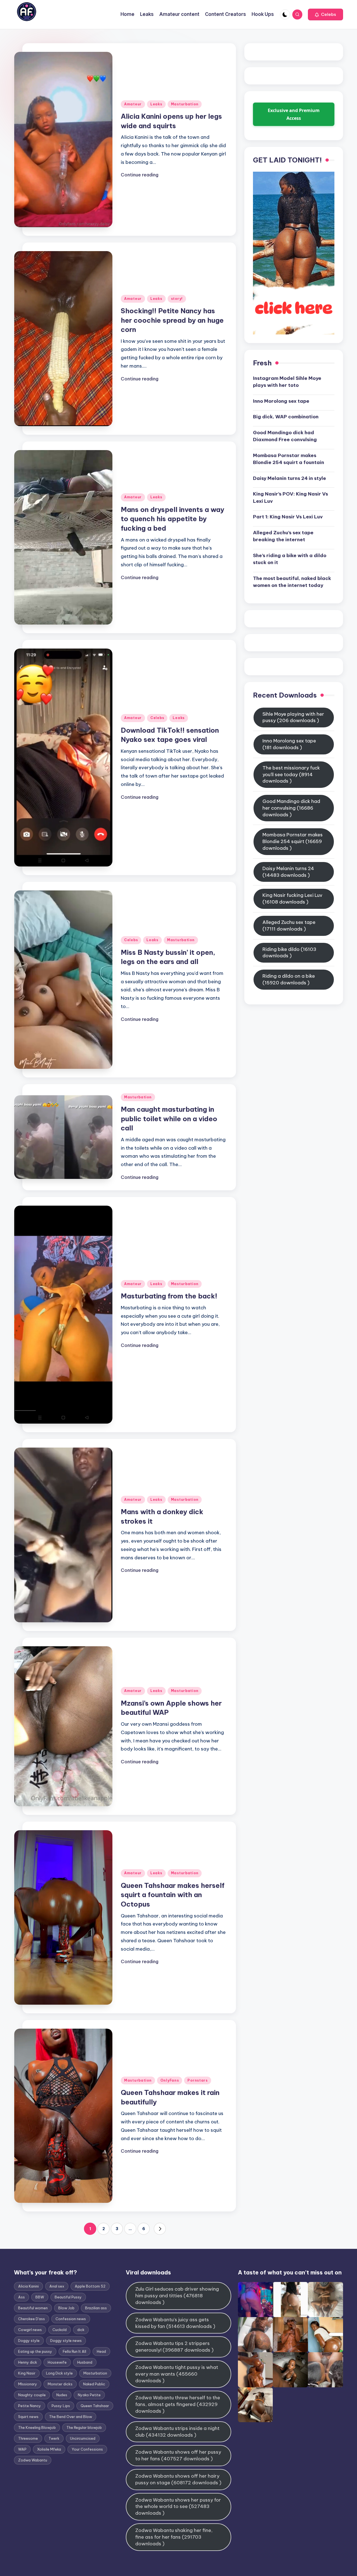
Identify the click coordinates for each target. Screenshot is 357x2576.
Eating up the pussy (35, 2351)
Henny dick (28, 2362)
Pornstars (197, 2080)
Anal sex (57, 2286)
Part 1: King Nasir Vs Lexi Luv (288, 517)
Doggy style (29, 2341)
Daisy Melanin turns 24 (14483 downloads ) (288, 872)
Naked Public (94, 2384)
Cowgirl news (30, 2330)
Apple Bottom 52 (90, 2286)
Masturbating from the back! (169, 1296)
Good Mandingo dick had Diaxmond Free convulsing (285, 436)
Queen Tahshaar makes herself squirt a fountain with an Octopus (173, 1895)
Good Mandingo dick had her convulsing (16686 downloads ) (291, 808)
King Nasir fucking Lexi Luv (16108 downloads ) (292, 899)
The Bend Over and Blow (71, 2417)
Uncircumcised (83, 2438)
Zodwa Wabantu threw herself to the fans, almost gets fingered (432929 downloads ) (178, 2404)
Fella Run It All (74, 2351)
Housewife (57, 2362)
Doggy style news (66, 2341)
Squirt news (28, 2417)
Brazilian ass (96, 2308)
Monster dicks (60, 2384)
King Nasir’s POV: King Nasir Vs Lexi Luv (290, 497)
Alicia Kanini (28, 2286)
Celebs (157, 718)
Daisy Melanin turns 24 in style (290, 478)
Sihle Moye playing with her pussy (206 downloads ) (293, 717)
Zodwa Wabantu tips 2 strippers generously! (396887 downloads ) (174, 2347)
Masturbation (185, 104)
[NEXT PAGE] (160, 2229)
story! (177, 299)
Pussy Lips (61, 2406)
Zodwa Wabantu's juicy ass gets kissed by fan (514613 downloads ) (175, 2323)
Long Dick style (59, 2373)
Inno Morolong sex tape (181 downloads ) (289, 744)
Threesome (28, 2438)
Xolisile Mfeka (49, 2449)
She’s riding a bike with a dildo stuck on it (290, 559)
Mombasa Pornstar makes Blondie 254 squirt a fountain (289, 459)
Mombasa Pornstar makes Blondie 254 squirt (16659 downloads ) (293, 841)
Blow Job (66, 2308)
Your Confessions (87, 2449)
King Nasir (27, 2373)
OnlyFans (170, 2080)
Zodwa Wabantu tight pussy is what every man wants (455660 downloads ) (177, 2374)
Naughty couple (32, 2395)
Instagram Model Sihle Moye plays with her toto (287, 382)
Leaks (156, 104)
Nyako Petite (89, 2395)
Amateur (133, 104)
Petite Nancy (30, 2406)
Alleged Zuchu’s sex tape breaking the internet (283, 536)
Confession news (71, 2319)
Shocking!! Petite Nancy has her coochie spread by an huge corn (172, 320)
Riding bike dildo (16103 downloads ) (289, 953)
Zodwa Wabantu (33, 2460)
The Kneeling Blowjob (37, 2427)
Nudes (62, 2395)
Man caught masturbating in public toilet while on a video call (169, 1119)
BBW (40, 2297)
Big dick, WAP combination (286, 417)
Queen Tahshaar (95, 2406)
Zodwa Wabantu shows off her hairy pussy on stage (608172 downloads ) (178, 2479)
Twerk (54, 2438)
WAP (22, 2449)
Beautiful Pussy (68, 2297)
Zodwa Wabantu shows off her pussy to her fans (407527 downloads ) (178, 2455)
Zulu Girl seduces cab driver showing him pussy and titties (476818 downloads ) (177, 2296)
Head (101, 2351)
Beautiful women (33, 2308)
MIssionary (28, 2384)
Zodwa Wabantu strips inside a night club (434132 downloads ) (177, 2432)
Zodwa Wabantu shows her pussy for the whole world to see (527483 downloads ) (178, 2507)
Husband (85, 2362)
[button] (325, 14)
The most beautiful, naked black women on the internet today (292, 582)
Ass (21, 2297)
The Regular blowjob (84, 2427)
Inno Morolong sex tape (281, 401)
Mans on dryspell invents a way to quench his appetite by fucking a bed (173, 519)
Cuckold (60, 2330)
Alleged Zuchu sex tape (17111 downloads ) (289, 926)
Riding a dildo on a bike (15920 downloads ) (289, 979)
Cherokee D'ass (32, 2319)
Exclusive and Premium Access (294, 114)
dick (81, 2330)
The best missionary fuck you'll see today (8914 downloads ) (291, 775)
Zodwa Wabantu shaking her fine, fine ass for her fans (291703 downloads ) (174, 2537)
